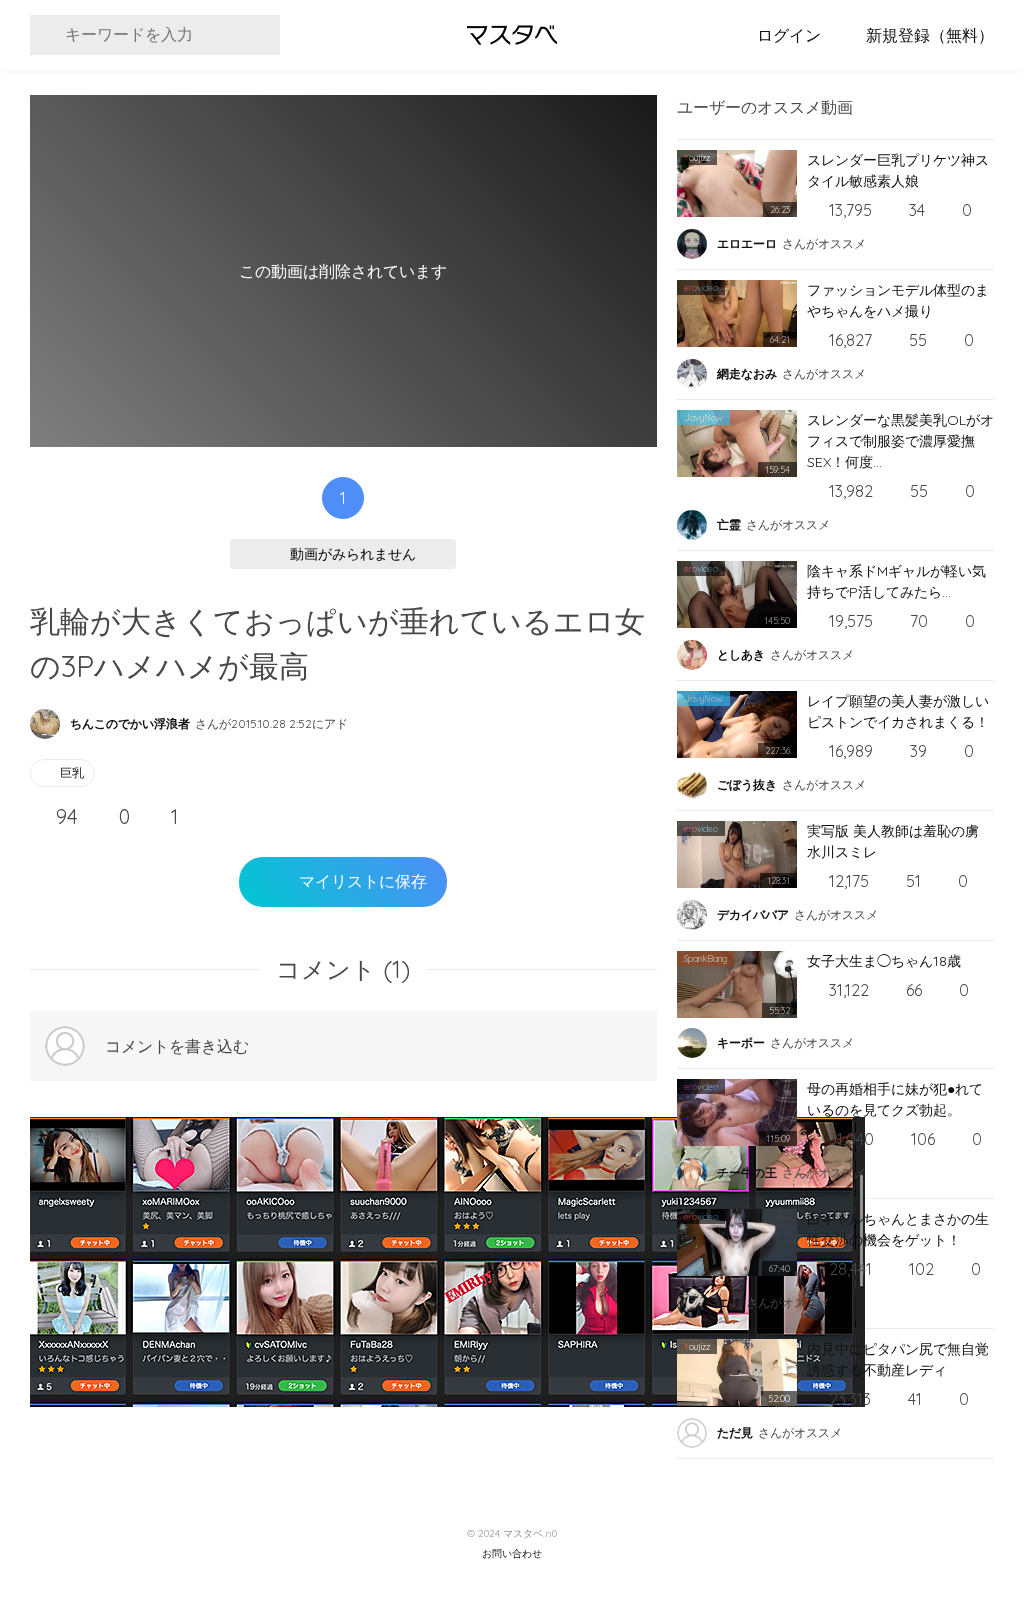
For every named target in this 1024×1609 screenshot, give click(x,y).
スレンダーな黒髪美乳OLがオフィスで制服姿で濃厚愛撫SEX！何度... (900, 441)
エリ (729, 1302)
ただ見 (735, 1432)
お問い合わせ (512, 1554)
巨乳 (72, 772)
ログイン (789, 35)
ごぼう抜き (747, 784)
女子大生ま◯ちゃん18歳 (884, 961)
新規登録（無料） (930, 35)
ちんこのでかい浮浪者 (130, 723)
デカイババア (753, 914)
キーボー (741, 1042)
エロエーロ (747, 243)
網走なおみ (747, 373)
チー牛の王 (747, 1172)
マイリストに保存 (363, 881)
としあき (741, 654)
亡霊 (729, 524)
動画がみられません (353, 554)
